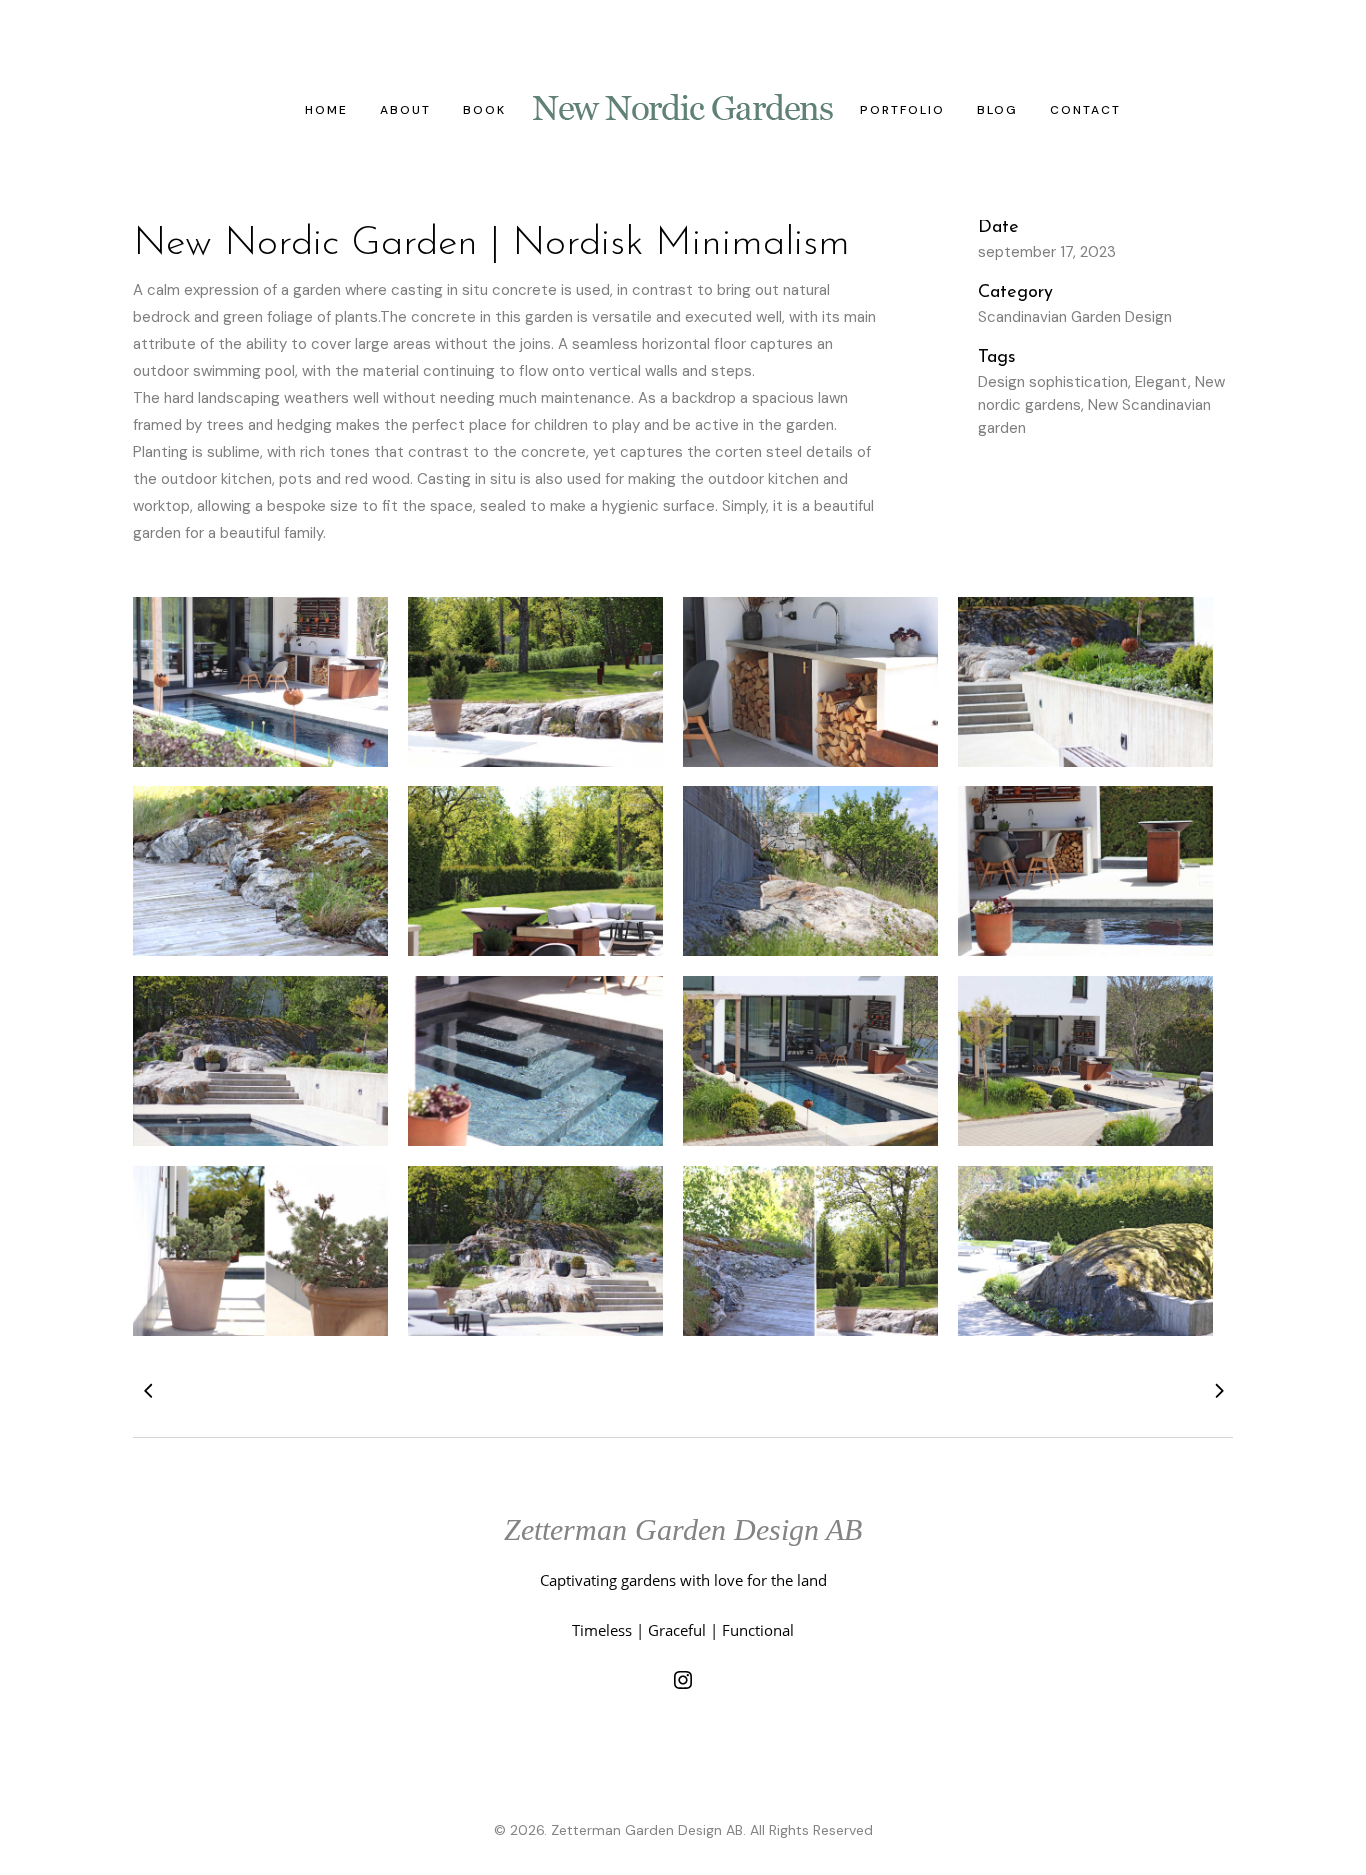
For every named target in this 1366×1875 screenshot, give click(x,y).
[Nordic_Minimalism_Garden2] (260, 871)
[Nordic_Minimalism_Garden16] (1085, 1251)
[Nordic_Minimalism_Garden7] (810, 1061)
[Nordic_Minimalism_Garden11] (260, 682)
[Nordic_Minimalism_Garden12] (810, 682)
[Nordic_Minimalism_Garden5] (260, 1061)
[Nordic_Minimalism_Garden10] (260, 1251)
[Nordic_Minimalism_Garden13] (535, 1251)
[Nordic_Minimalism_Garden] (535, 682)
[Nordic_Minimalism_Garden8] (1085, 1061)
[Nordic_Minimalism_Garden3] (810, 871)
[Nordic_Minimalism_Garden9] (535, 871)
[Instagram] (683, 1680)
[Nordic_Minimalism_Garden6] (535, 1061)
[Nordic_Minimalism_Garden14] (810, 1251)
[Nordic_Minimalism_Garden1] (1085, 682)
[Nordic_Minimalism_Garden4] (1085, 871)
